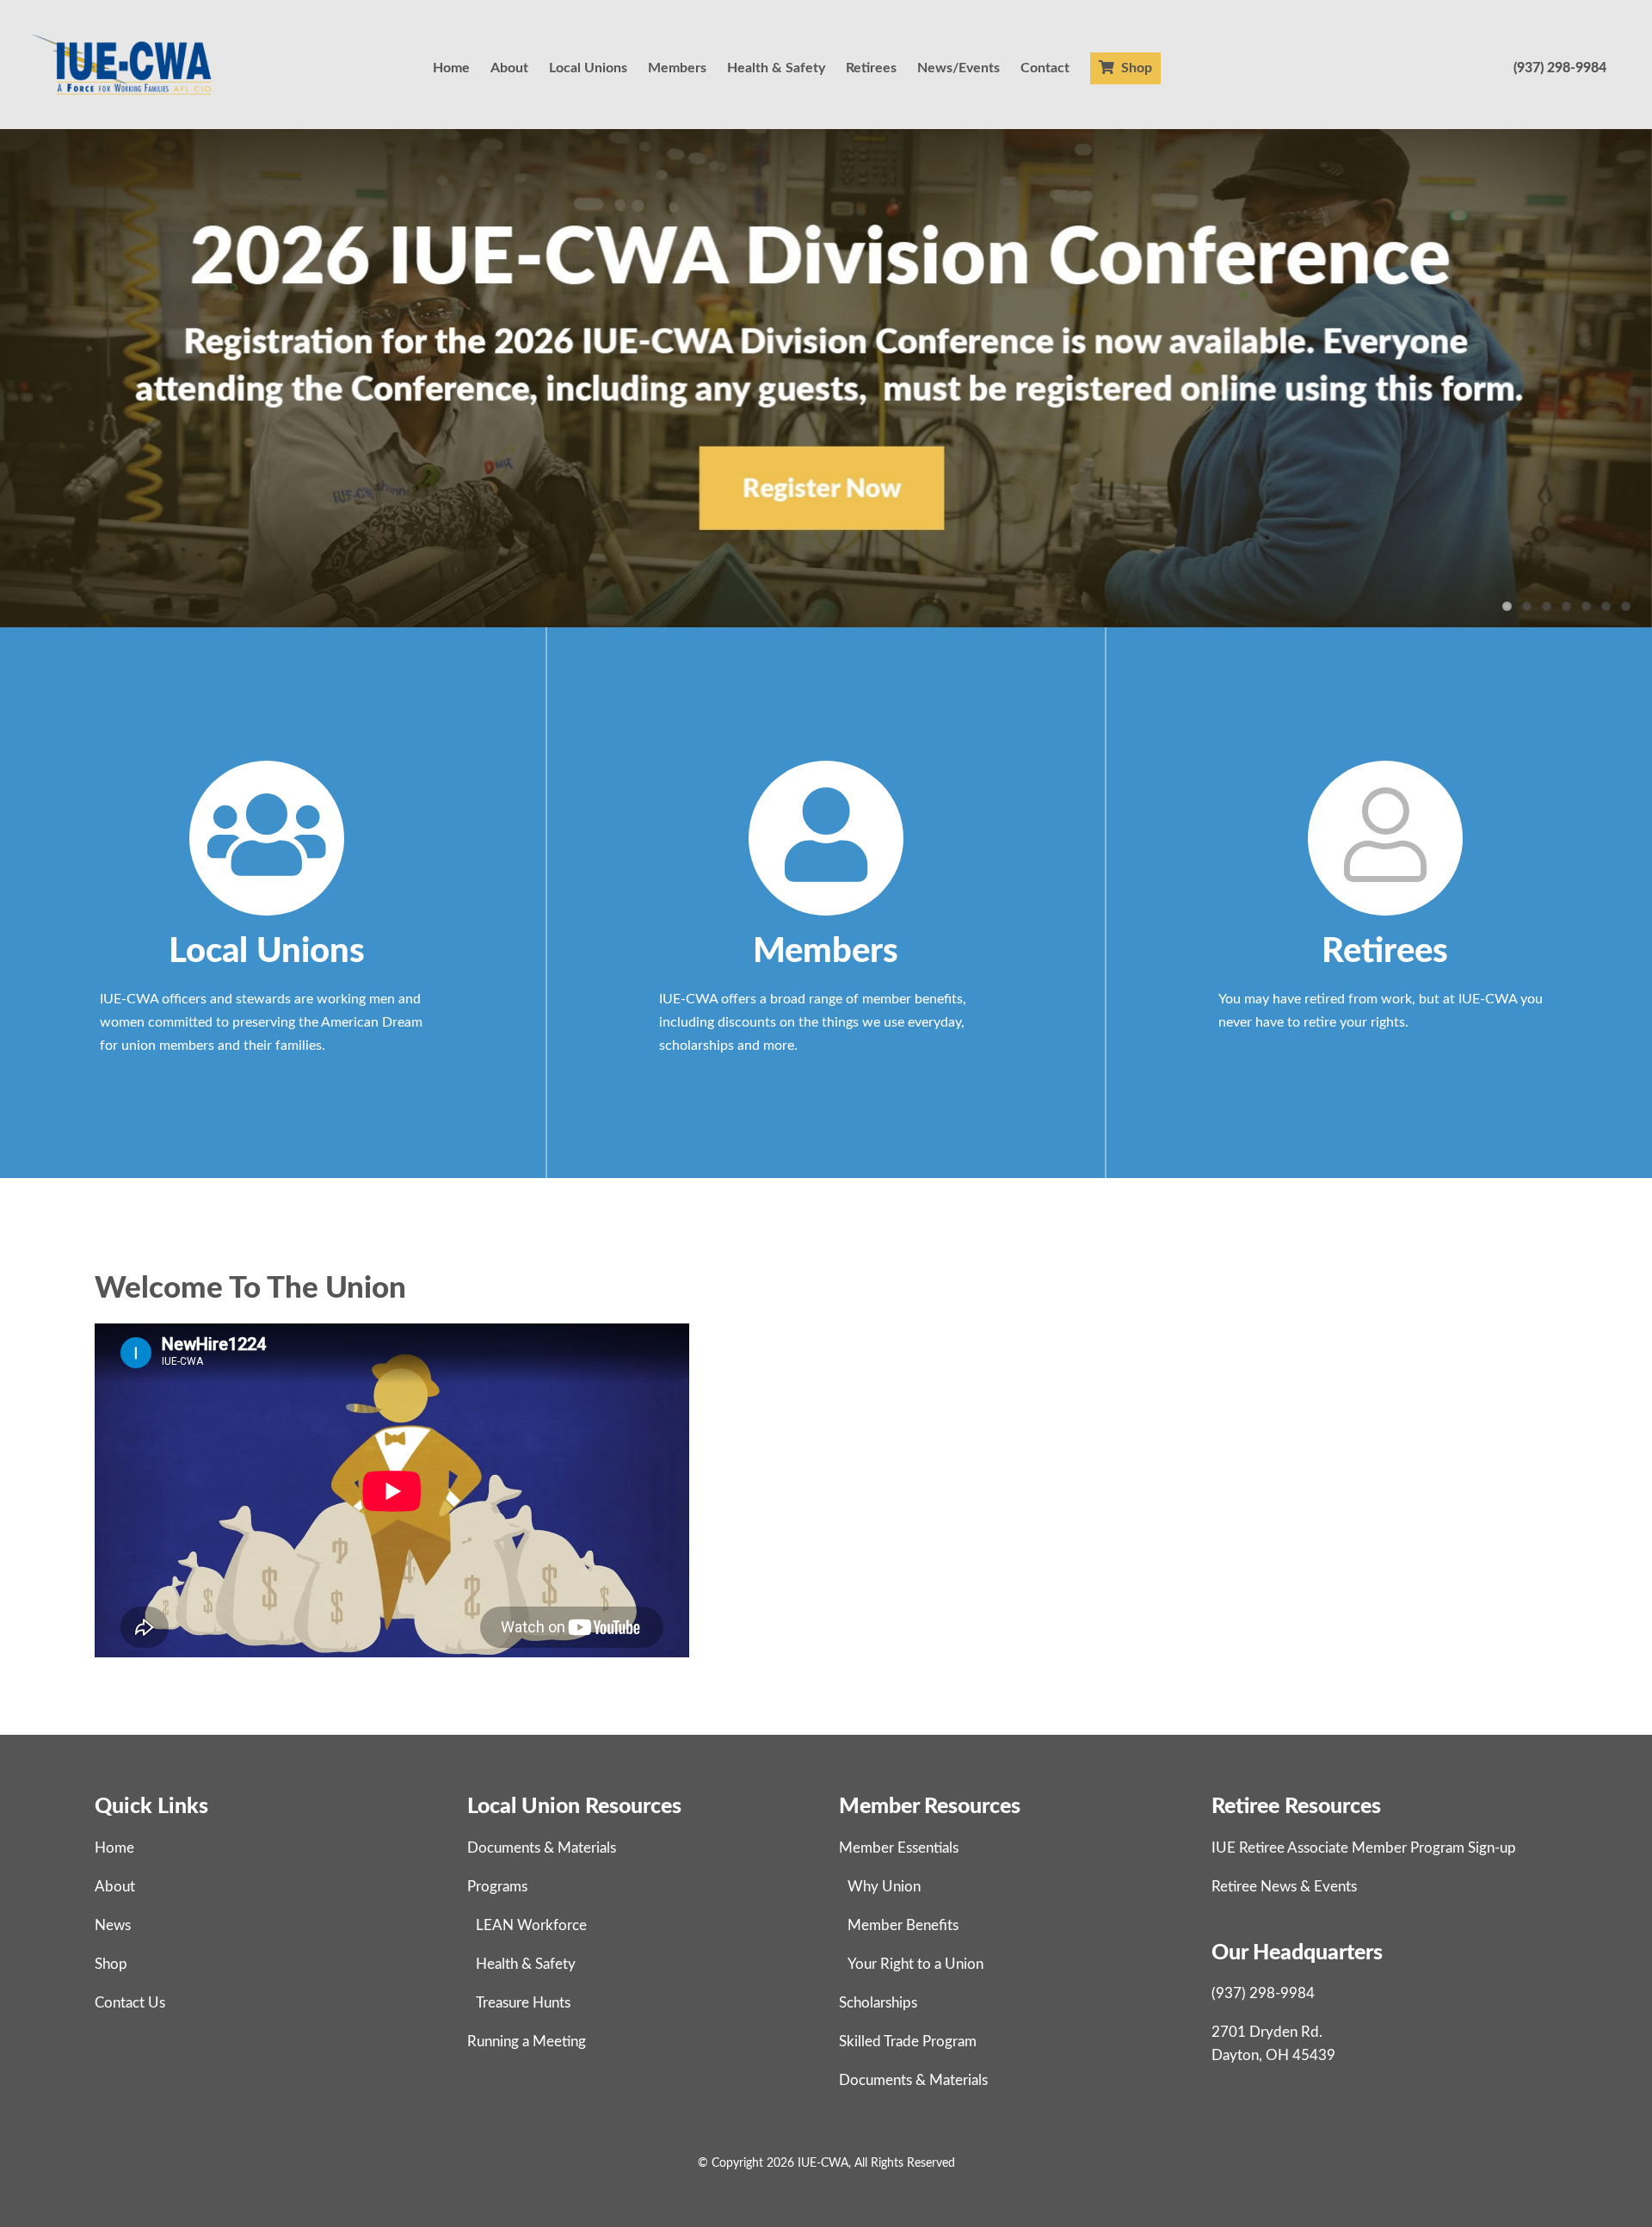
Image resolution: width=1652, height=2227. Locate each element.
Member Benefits (903, 1925)
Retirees (871, 68)
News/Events (959, 68)
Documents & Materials (542, 1848)
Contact (1045, 68)
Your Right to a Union (915, 1964)
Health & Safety (776, 68)
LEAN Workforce (531, 1925)
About (509, 68)
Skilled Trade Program (908, 2042)
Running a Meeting (527, 2042)
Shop (1135, 68)
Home (451, 68)
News (113, 1925)
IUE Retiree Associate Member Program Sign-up (1364, 1848)
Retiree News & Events (1284, 1887)
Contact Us (130, 2003)
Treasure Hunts (523, 2003)
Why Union (884, 1887)
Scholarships (878, 2003)
